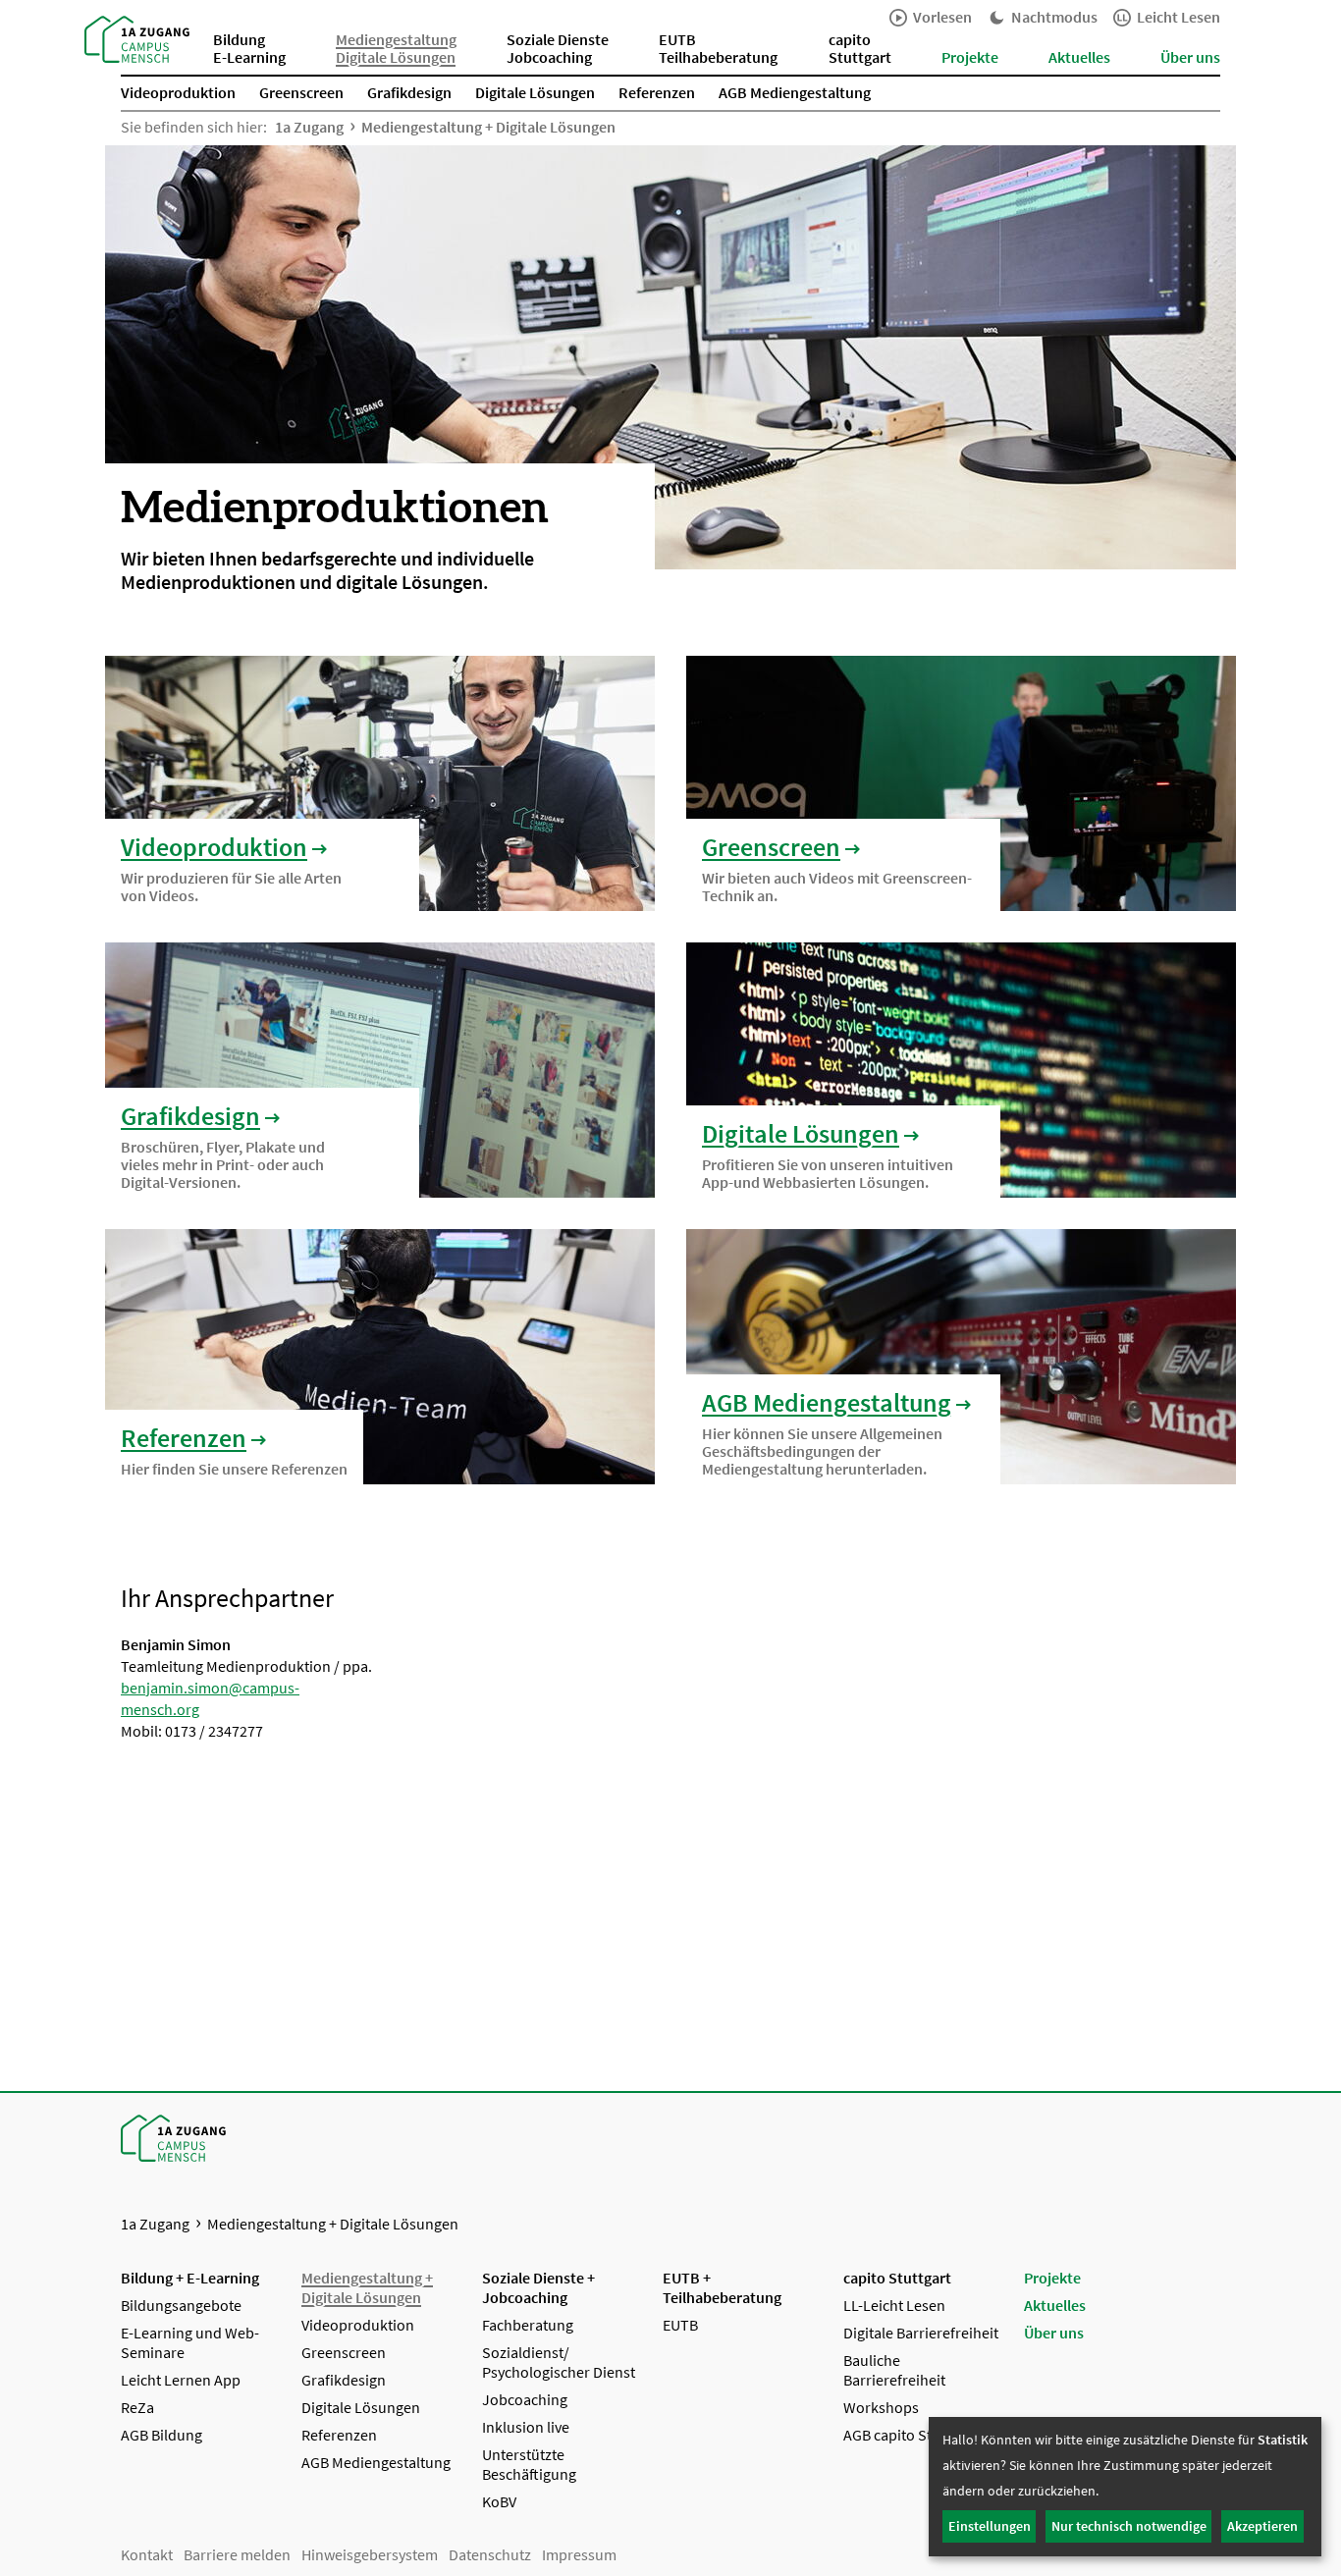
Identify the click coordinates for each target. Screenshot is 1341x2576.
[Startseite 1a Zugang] (137, 37)
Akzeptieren (1262, 2526)
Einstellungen (990, 2526)
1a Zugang (309, 127)
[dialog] (1125, 2487)
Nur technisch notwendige (1129, 2526)
